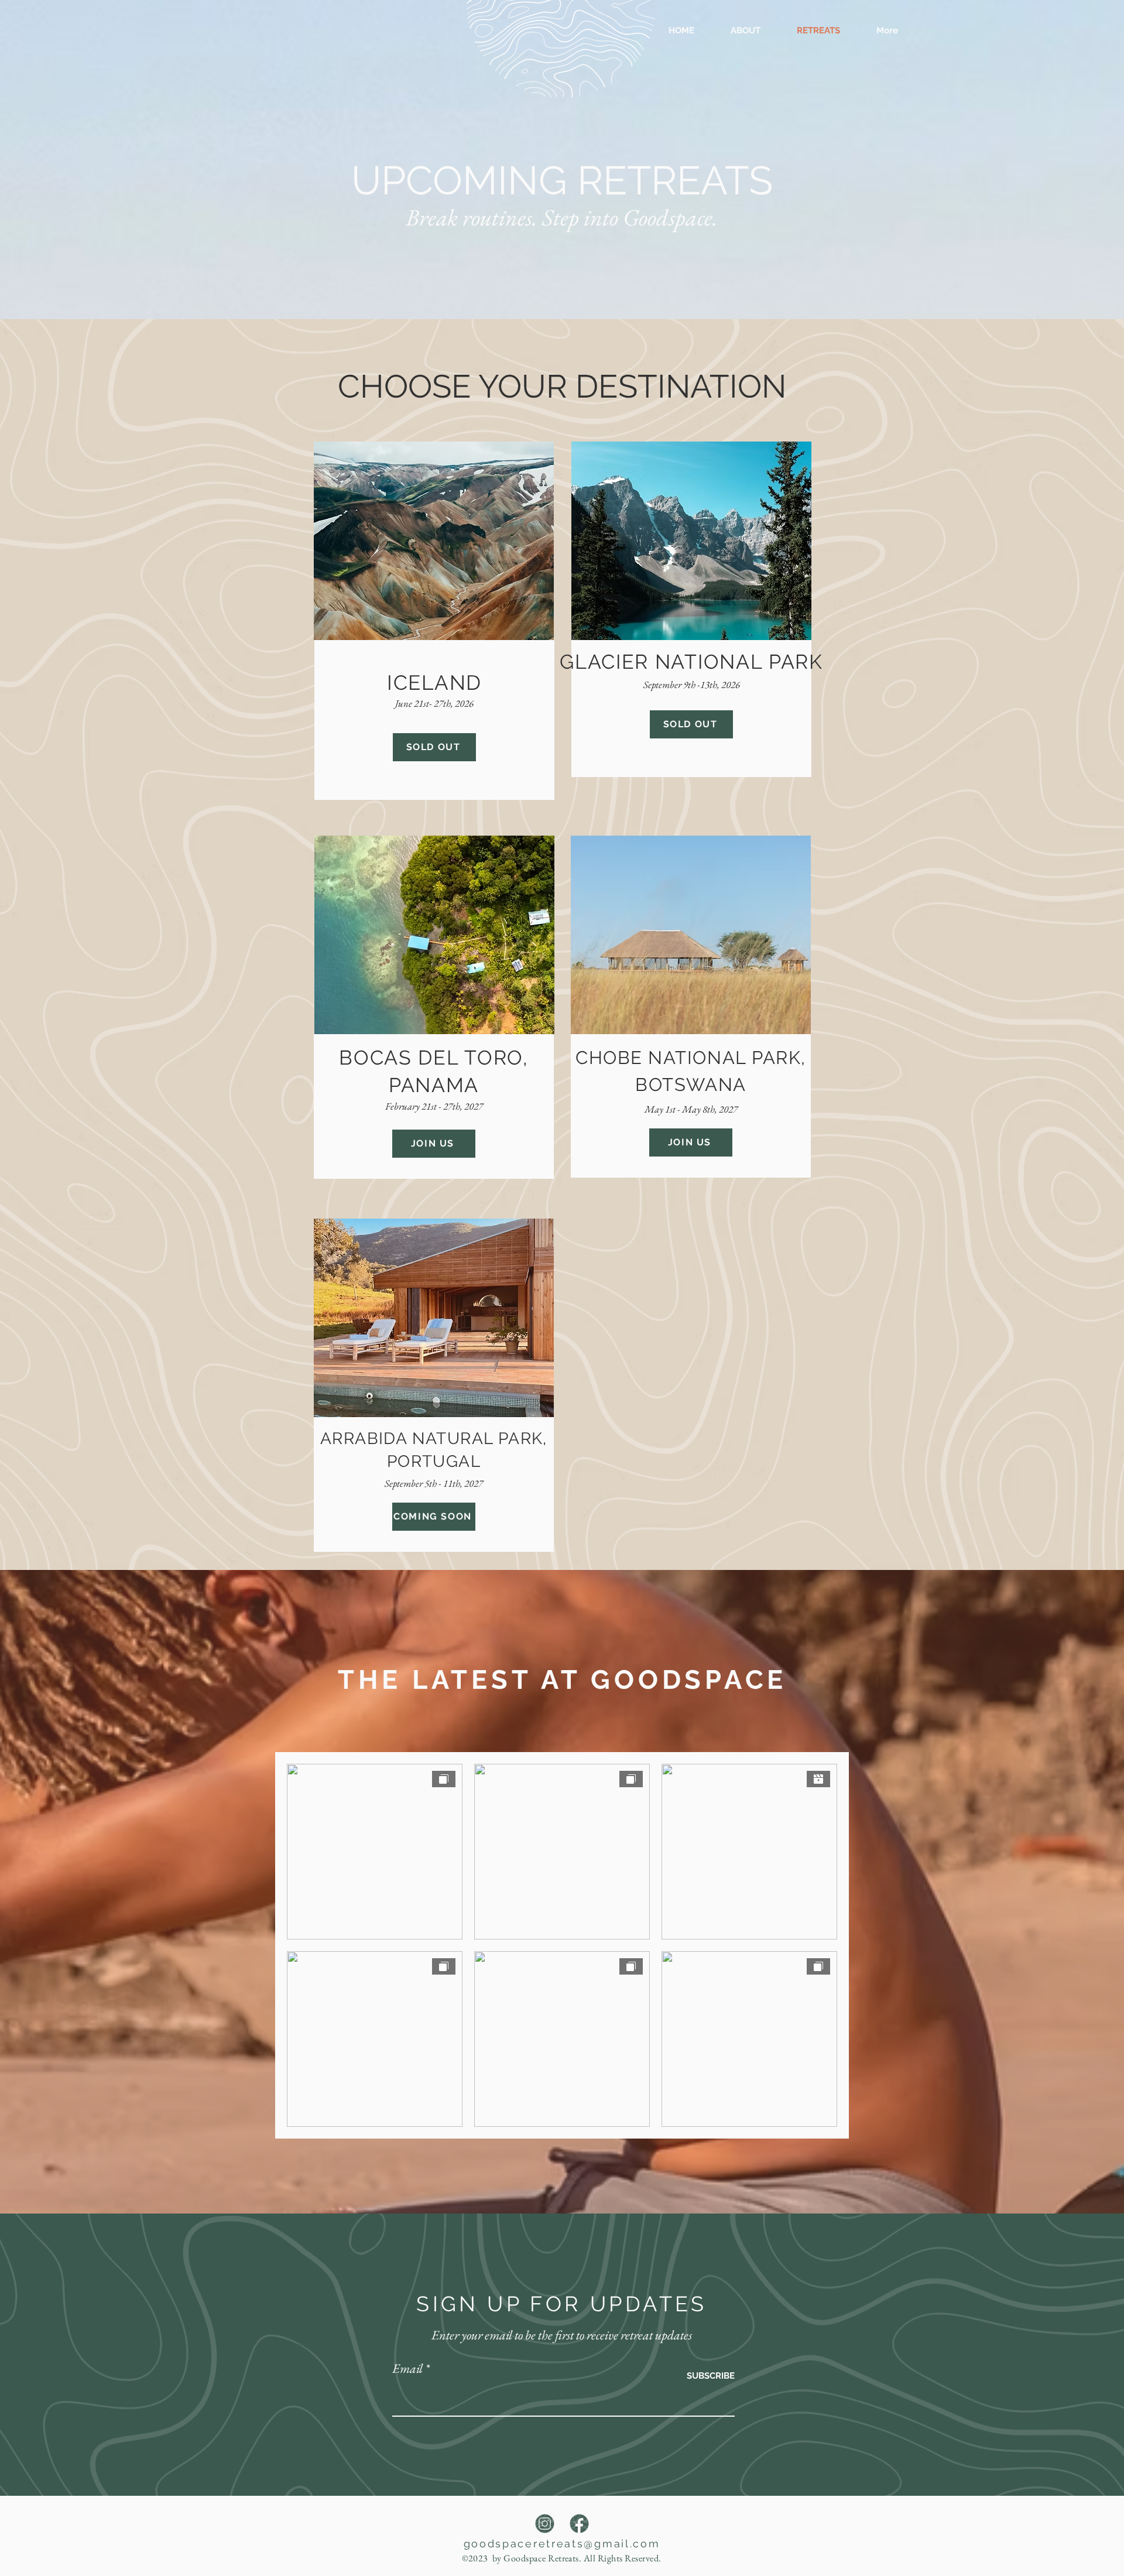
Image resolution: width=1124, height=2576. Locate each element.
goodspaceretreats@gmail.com (562, 2543)
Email (407, 2369)
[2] (545, 2524)
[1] (579, 2524)
